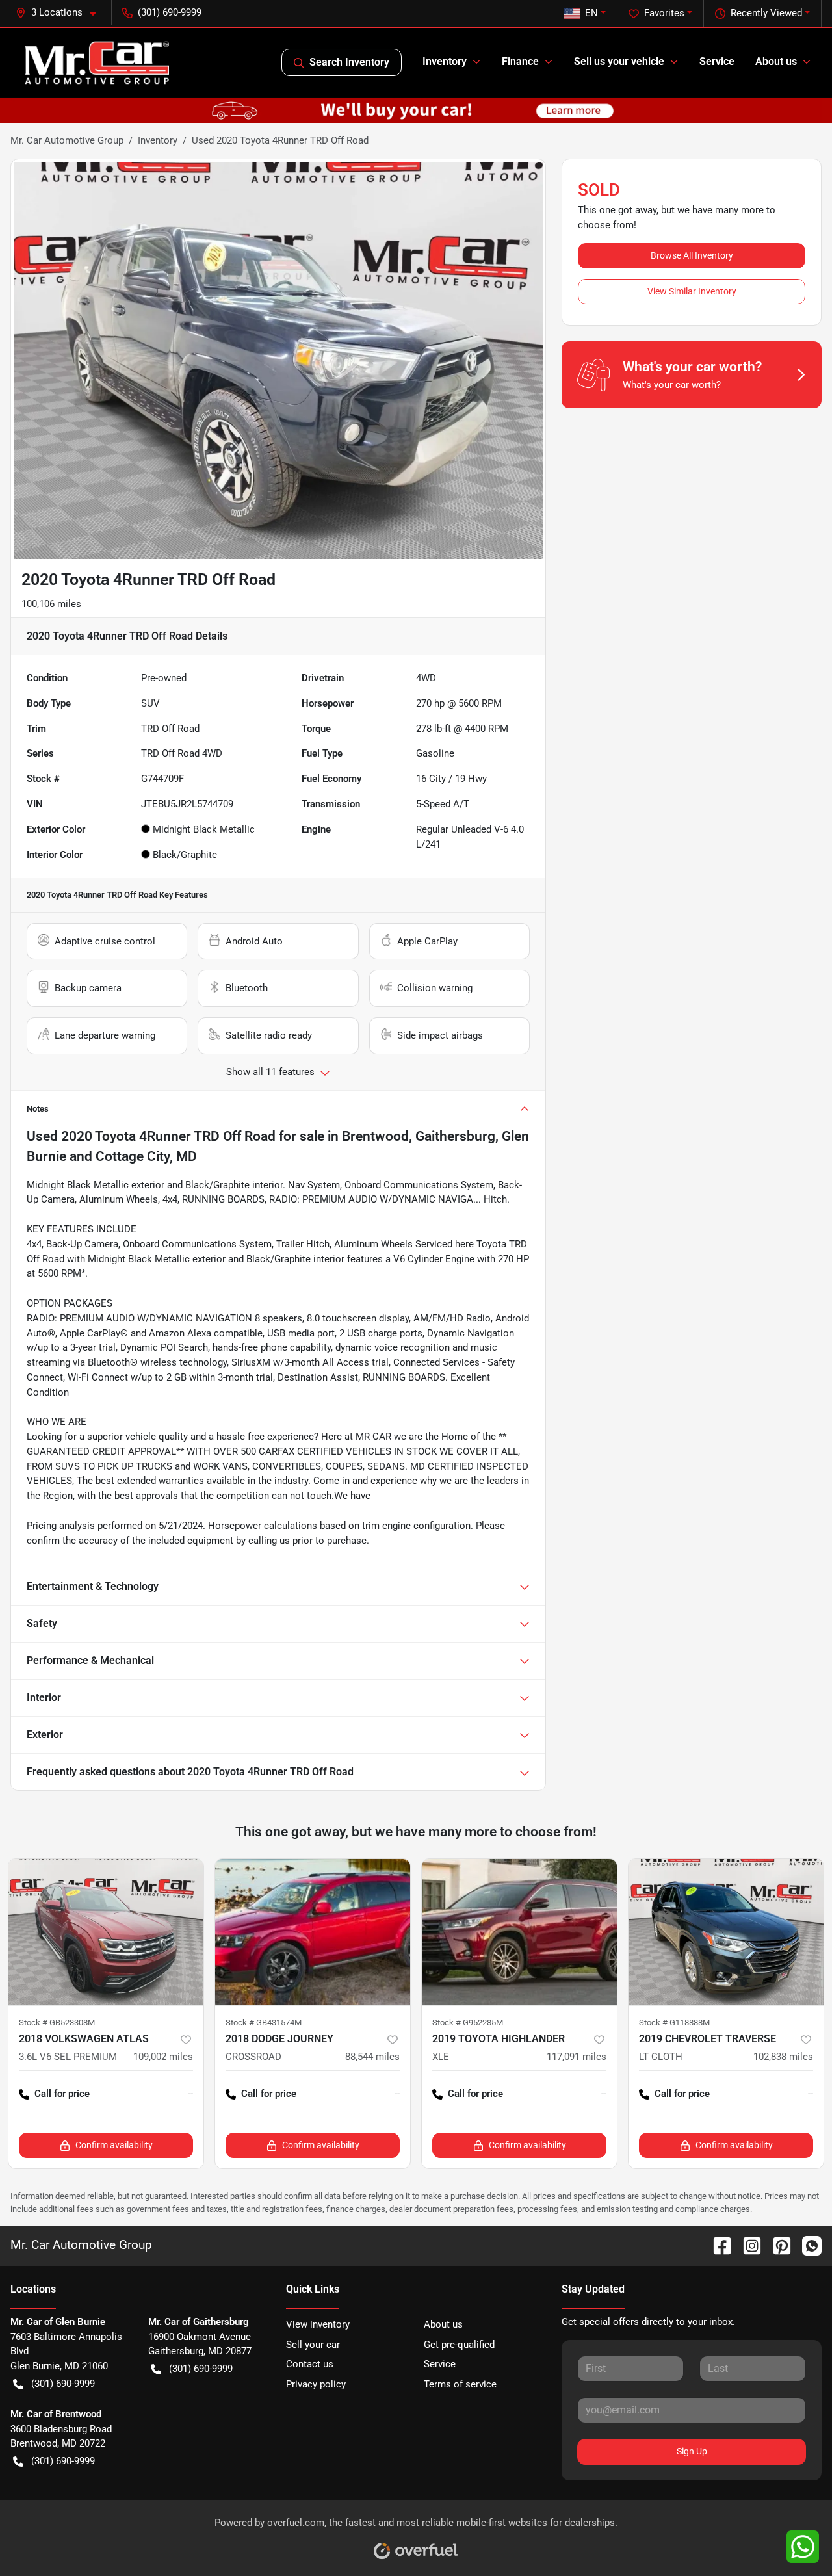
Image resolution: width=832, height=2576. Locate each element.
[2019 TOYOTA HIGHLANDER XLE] (519, 1932)
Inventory (158, 140)
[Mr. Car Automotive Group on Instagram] (747, 2245)
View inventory (318, 2324)
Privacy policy (316, 2384)
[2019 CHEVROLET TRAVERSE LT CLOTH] (726, 1932)
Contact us (310, 2364)
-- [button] (190, 2094)
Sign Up (692, 2451)
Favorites (664, 13)
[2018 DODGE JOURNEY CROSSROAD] (313, 1932)
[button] (61, 13)
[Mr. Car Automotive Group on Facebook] (717, 2245)
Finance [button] (520, 61)
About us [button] (776, 61)
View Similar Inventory (692, 291)
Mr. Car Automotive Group (67, 140)
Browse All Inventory (692, 255)
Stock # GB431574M (264, 2023)
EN (591, 13)
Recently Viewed (766, 13)
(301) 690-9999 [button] (170, 12)
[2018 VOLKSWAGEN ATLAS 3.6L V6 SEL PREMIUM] (106, 1932)
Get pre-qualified (459, 2345)
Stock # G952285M (468, 2023)
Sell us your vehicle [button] (619, 61)
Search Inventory (349, 62)
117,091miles (577, 2057)
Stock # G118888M (674, 2023)
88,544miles (372, 2057)
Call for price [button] (62, 2094)
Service (717, 61)
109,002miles (163, 2057)
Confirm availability (114, 2145)
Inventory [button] (445, 61)
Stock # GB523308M (57, 2023)
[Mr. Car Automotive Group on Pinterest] (777, 2245)
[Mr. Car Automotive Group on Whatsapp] (807, 2245)
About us (443, 2324)
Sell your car (313, 2345)
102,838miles (783, 2057)
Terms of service (460, 2384)
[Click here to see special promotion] (416, 110)
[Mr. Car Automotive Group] (97, 62)
